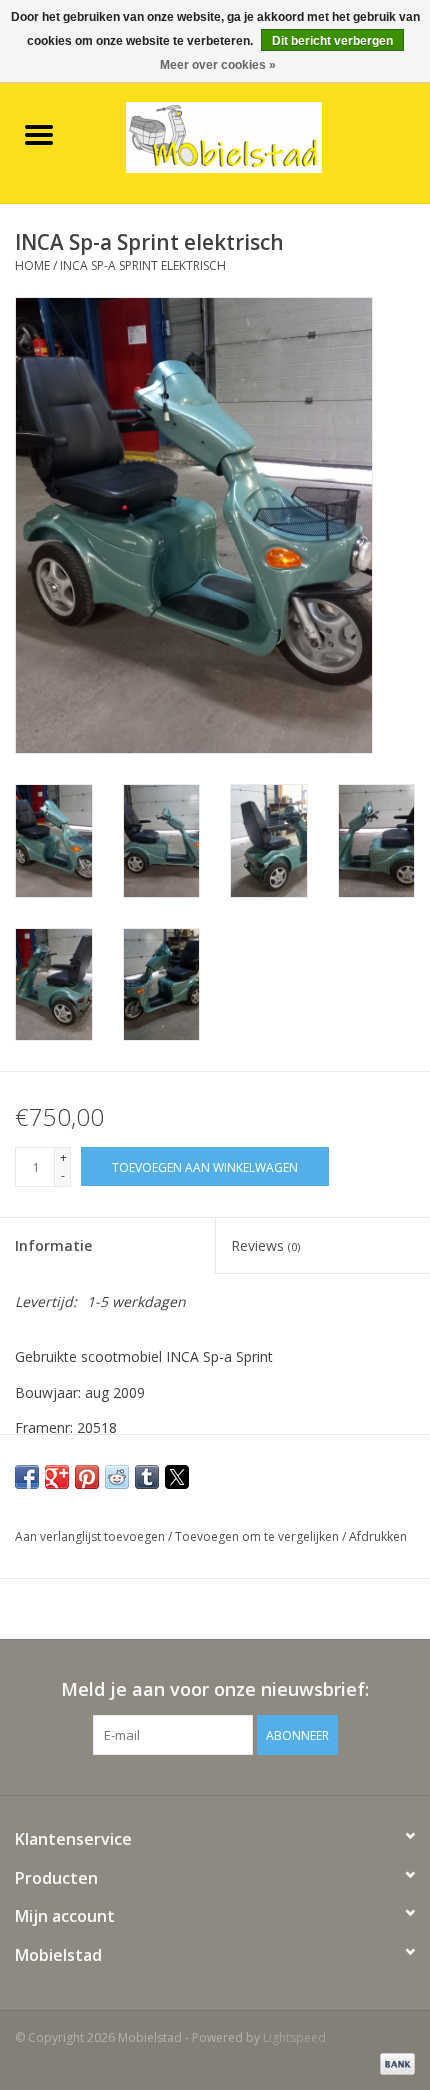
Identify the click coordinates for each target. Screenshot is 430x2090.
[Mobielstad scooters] (254, 135)
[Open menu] (39, 134)
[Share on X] (177, 1477)
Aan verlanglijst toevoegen (91, 1536)
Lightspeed (294, 2037)
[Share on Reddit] (117, 1477)
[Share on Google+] (57, 1477)
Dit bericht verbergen (332, 41)
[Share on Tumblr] (147, 1477)
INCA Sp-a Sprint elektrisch (143, 265)
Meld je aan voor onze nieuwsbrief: (215, 1689)
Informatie (53, 1245)
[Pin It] (87, 1477)
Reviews (265, 1245)
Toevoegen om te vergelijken (258, 1536)
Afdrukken (378, 1536)
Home (32, 265)
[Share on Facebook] (27, 1477)
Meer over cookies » (218, 65)
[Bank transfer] (394, 2062)
